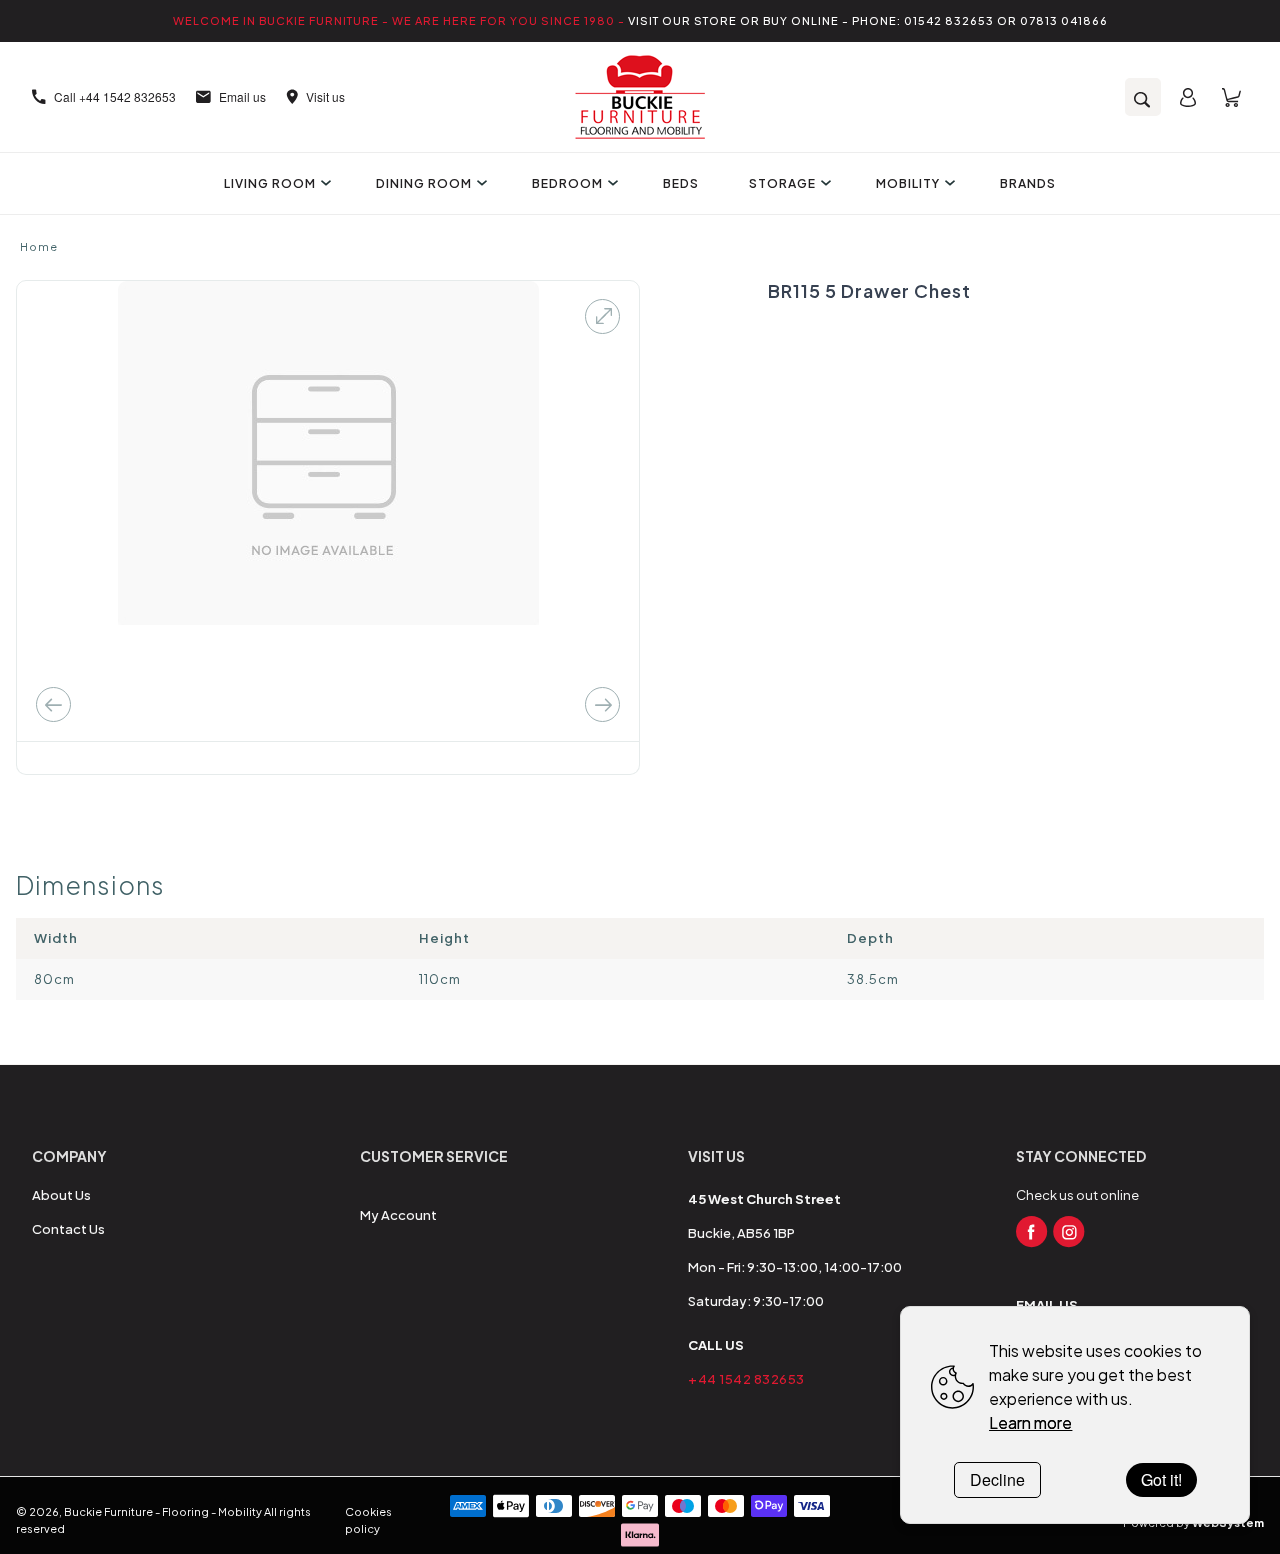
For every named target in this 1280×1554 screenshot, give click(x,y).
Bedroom (567, 183)
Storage (782, 183)
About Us (61, 1195)
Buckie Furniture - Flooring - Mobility (163, 1511)
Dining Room (424, 183)
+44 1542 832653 (746, 1379)
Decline (997, 1479)
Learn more (1030, 1422)
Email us (242, 96)
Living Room (270, 183)
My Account (398, 1215)
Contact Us (68, 1229)
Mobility (908, 183)
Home (39, 246)
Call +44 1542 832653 (115, 96)
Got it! (1161, 1479)
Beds (681, 183)
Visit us (325, 96)
